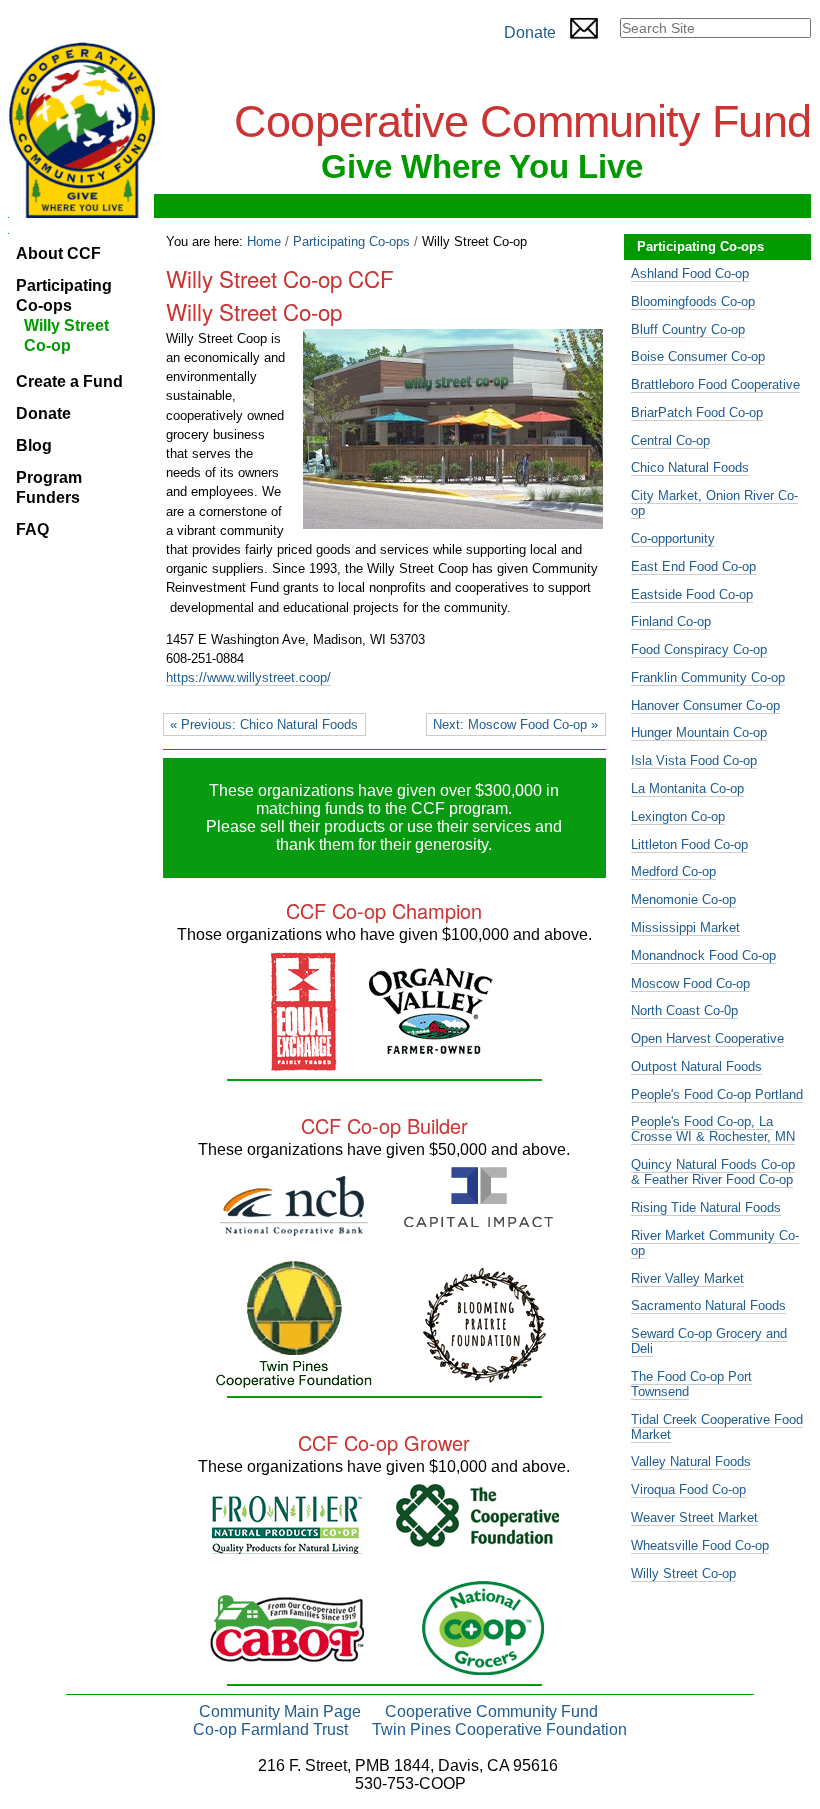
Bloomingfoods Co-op (693, 301)
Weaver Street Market (694, 1517)
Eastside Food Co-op (692, 594)
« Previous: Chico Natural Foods (264, 724)
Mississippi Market (685, 927)
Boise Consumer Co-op (698, 356)
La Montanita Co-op (687, 788)
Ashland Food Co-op (690, 273)
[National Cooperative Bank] (293, 1227)
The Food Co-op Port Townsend (691, 1384)
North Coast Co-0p (684, 1010)
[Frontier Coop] (287, 1545)
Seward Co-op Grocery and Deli (709, 1341)
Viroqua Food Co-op (688, 1489)
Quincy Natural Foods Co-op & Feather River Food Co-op (713, 1172)
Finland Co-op (671, 621)
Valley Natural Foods (691, 1461)
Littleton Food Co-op (689, 844)
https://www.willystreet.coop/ (248, 677)
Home (264, 241)
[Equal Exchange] (304, 1062)
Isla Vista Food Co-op (694, 760)
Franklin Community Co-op (708, 677)
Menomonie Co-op (683, 899)
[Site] (82, 130)
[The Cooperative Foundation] (477, 1538)
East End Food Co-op (693, 566)
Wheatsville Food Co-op (700, 1545)
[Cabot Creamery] (287, 1653)
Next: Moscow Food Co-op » (515, 724)
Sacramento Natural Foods (708, 1305)
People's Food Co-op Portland (717, 1094)
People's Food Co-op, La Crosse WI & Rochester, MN (713, 1129)
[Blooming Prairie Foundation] (484, 1374)
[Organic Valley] (431, 1045)
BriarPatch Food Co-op (697, 412)
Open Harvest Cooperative (707, 1038)
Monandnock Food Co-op (703, 955)
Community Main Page (280, 1711)
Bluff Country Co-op (688, 329)
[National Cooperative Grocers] (483, 1666)
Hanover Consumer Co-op (705, 705)
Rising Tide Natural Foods (706, 1207)
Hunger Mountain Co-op (699, 732)
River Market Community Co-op (715, 1243)
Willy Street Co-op (683, 1573)
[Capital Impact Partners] (478, 1218)
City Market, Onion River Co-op (714, 503)
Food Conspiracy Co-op (699, 649)
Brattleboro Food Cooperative (715, 384)
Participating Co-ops (351, 241)
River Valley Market (687, 1278)
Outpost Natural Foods (696, 1066)
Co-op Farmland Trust (270, 1729)
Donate (530, 32)
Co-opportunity (673, 538)
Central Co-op (670, 440)
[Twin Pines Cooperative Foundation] (294, 1379)
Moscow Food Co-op (690, 983)
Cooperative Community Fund (491, 1711)
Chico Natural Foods (690, 467)
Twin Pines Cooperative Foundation (499, 1729)
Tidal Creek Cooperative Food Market (717, 1427)
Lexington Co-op (678, 816)
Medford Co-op (673, 871)
